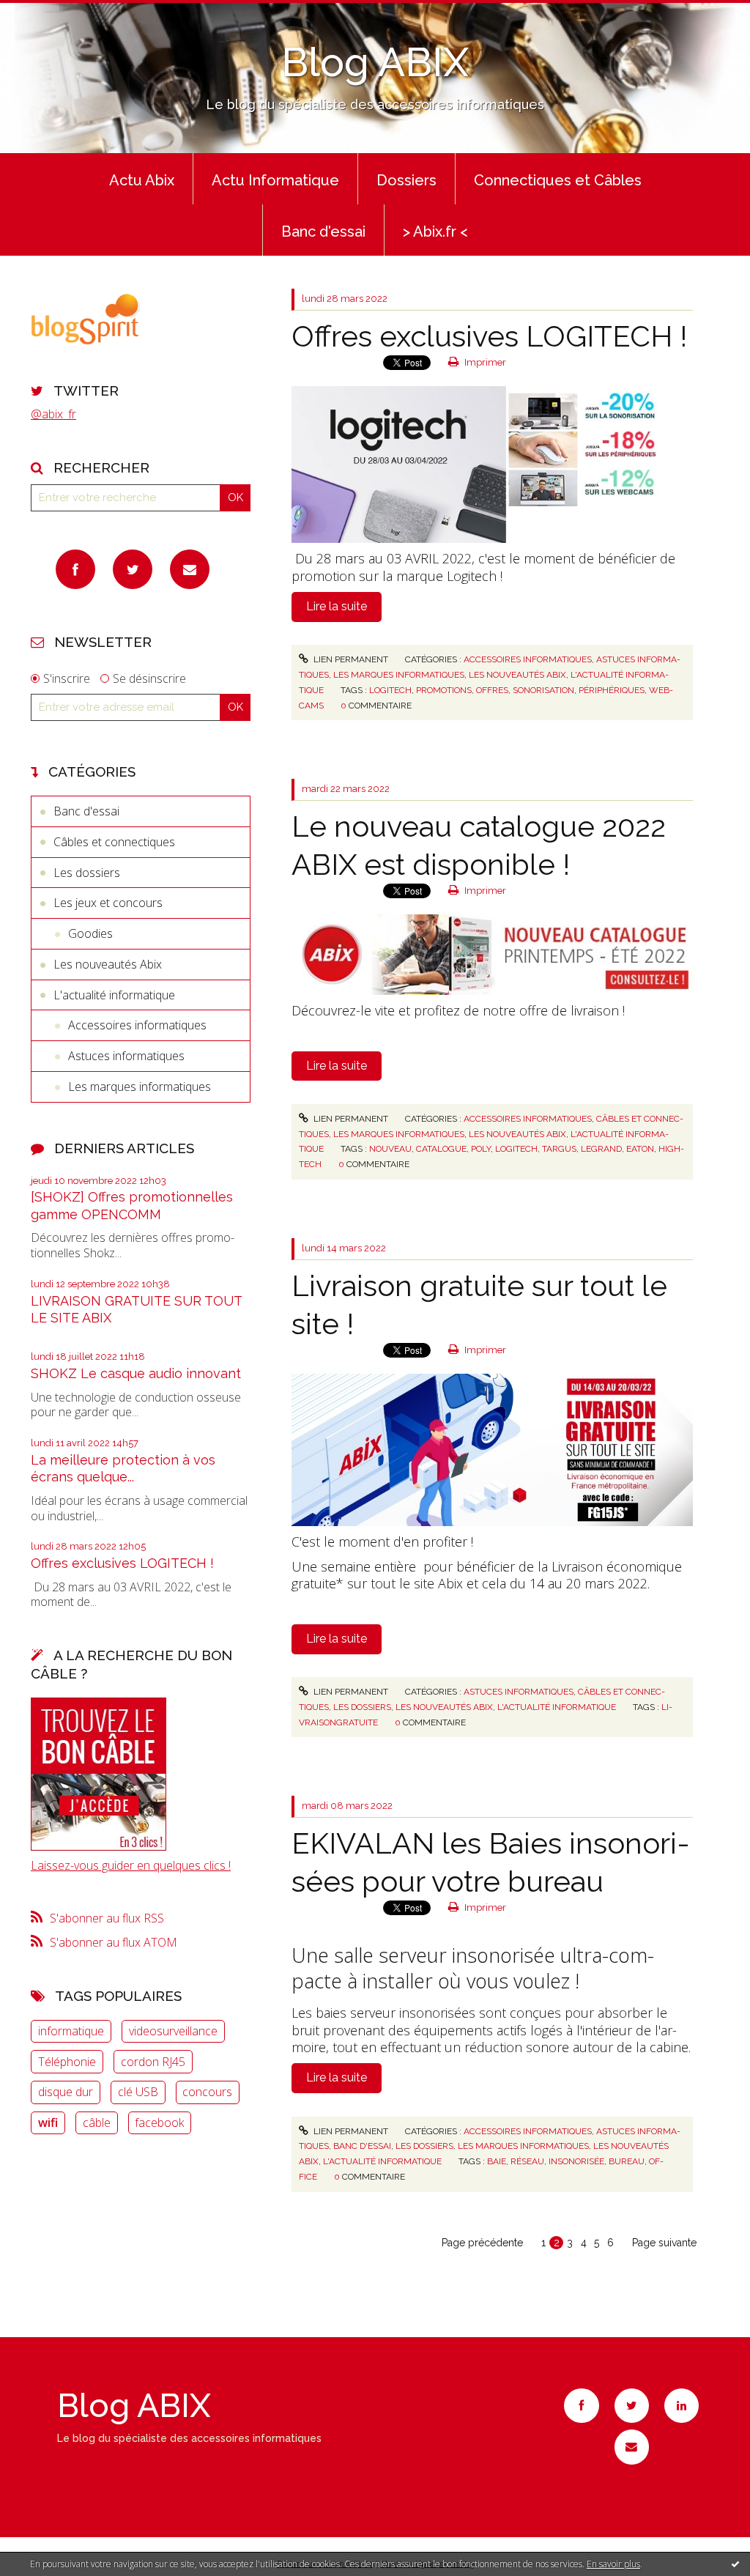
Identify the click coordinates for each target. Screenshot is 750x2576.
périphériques (612, 690)
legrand (601, 1149)
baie (497, 2161)
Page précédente (482, 2243)
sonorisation (543, 690)
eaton (640, 1149)
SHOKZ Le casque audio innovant (136, 1373)
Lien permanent (350, 659)
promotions (444, 690)
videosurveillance (173, 2031)
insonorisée (576, 2161)
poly (481, 1149)
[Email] (190, 569)
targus (559, 1149)
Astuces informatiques (126, 1056)
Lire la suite (337, 606)
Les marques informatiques (140, 1087)
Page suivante (664, 2243)
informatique (71, 2031)
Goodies (90, 933)
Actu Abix (142, 180)
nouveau (390, 1149)
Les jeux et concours (108, 903)
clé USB (138, 2092)
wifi (48, 2122)
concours (207, 2092)
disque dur (66, 2092)
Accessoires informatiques (137, 1025)
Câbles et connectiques (114, 842)
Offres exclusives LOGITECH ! (122, 1563)
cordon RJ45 (153, 2062)
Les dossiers (87, 873)
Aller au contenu (50, 13)
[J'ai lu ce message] (735, 2564)
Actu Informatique (275, 180)
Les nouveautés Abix (108, 964)
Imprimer (484, 362)
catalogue (441, 1149)
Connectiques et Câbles (558, 180)
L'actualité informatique (114, 995)
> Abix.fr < (435, 232)
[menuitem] (142, 179)
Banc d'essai (323, 232)
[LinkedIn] (682, 2406)
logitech (390, 690)
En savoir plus (613, 2564)
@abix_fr (53, 414)
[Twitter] (133, 569)
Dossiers (406, 180)
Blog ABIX (375, 62)
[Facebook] (75, 569)
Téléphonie (67, 2062)
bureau (627, 2161)
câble (97, 2122)
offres (492, 690)
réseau (527, 2161)
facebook (159, 2122)
